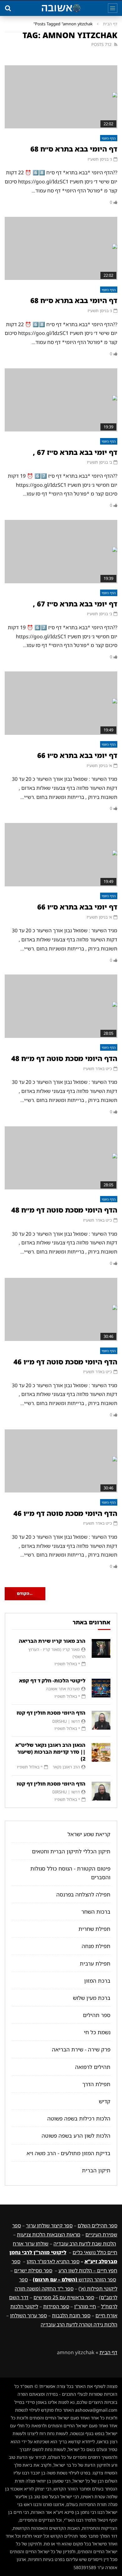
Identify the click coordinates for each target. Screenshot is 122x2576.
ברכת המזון (97, 1981)
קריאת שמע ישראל (89, 1834)
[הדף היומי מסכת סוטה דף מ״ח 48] (61, 1006)
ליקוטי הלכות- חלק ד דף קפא (52, 1681)
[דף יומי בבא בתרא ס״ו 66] (61, 703)
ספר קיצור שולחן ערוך (49, 2225)
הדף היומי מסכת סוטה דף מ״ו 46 (65, 1362)
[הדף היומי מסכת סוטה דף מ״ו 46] (61, 1310)
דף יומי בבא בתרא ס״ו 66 (77, 755)
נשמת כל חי (97, 2032)
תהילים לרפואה (93, 2067)
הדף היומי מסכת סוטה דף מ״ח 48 (64, 1058)
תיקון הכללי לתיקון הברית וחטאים (71, 1851)
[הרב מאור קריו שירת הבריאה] (101, 1648)
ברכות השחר (96, 1912)
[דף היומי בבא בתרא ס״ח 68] (61, 97)
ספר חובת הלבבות (71, 2315)
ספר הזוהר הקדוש (74, 2280)
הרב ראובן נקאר (66, 1767)
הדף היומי (109, 138)
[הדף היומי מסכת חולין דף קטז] (101, 1720)
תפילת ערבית (95, 1963)
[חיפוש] (8, 8)
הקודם (25, 1593)
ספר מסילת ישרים (33, 2270)
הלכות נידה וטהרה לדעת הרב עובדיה (79, 2324)
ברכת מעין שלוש (92, 1998)
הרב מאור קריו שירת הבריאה (52, 1641)
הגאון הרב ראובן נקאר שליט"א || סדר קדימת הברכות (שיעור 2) (50, 1752)
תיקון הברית (96, 2170)
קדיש (105, 2101)
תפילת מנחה (96, 1946)
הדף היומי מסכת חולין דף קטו (51, 1784)
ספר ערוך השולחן (28, 2315)
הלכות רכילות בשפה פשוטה (79, 2118)
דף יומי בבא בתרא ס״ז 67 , (75, 452)
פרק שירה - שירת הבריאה (81, 2049)
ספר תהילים (97, 2015)
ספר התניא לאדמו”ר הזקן (53, 2261)
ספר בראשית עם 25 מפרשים (64, 2297)
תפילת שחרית (94, 1929)
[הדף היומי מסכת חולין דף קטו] (101, 1791)
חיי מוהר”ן (85, 2306)
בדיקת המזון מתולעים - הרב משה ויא (69, 2153)
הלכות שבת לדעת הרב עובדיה (85, 2244)
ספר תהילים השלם (97, 2225)
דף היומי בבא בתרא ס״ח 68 (74, 149)
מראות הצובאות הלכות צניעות (49, 2235)
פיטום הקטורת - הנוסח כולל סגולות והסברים (70, 1873)
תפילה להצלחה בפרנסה (83, 1894)
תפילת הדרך (96, 2084)
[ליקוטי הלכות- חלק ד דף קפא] (101, 1688)
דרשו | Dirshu (66, 1721)
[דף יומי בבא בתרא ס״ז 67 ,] (61, 400)
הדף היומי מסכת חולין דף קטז (51, 1713)
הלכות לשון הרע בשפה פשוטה (76, 2136)
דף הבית (110, 24)
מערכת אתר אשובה (63, 1689)
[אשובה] (61, 8)
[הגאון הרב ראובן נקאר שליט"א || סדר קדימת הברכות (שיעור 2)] (101, 1752)
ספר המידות (56, 2306)
